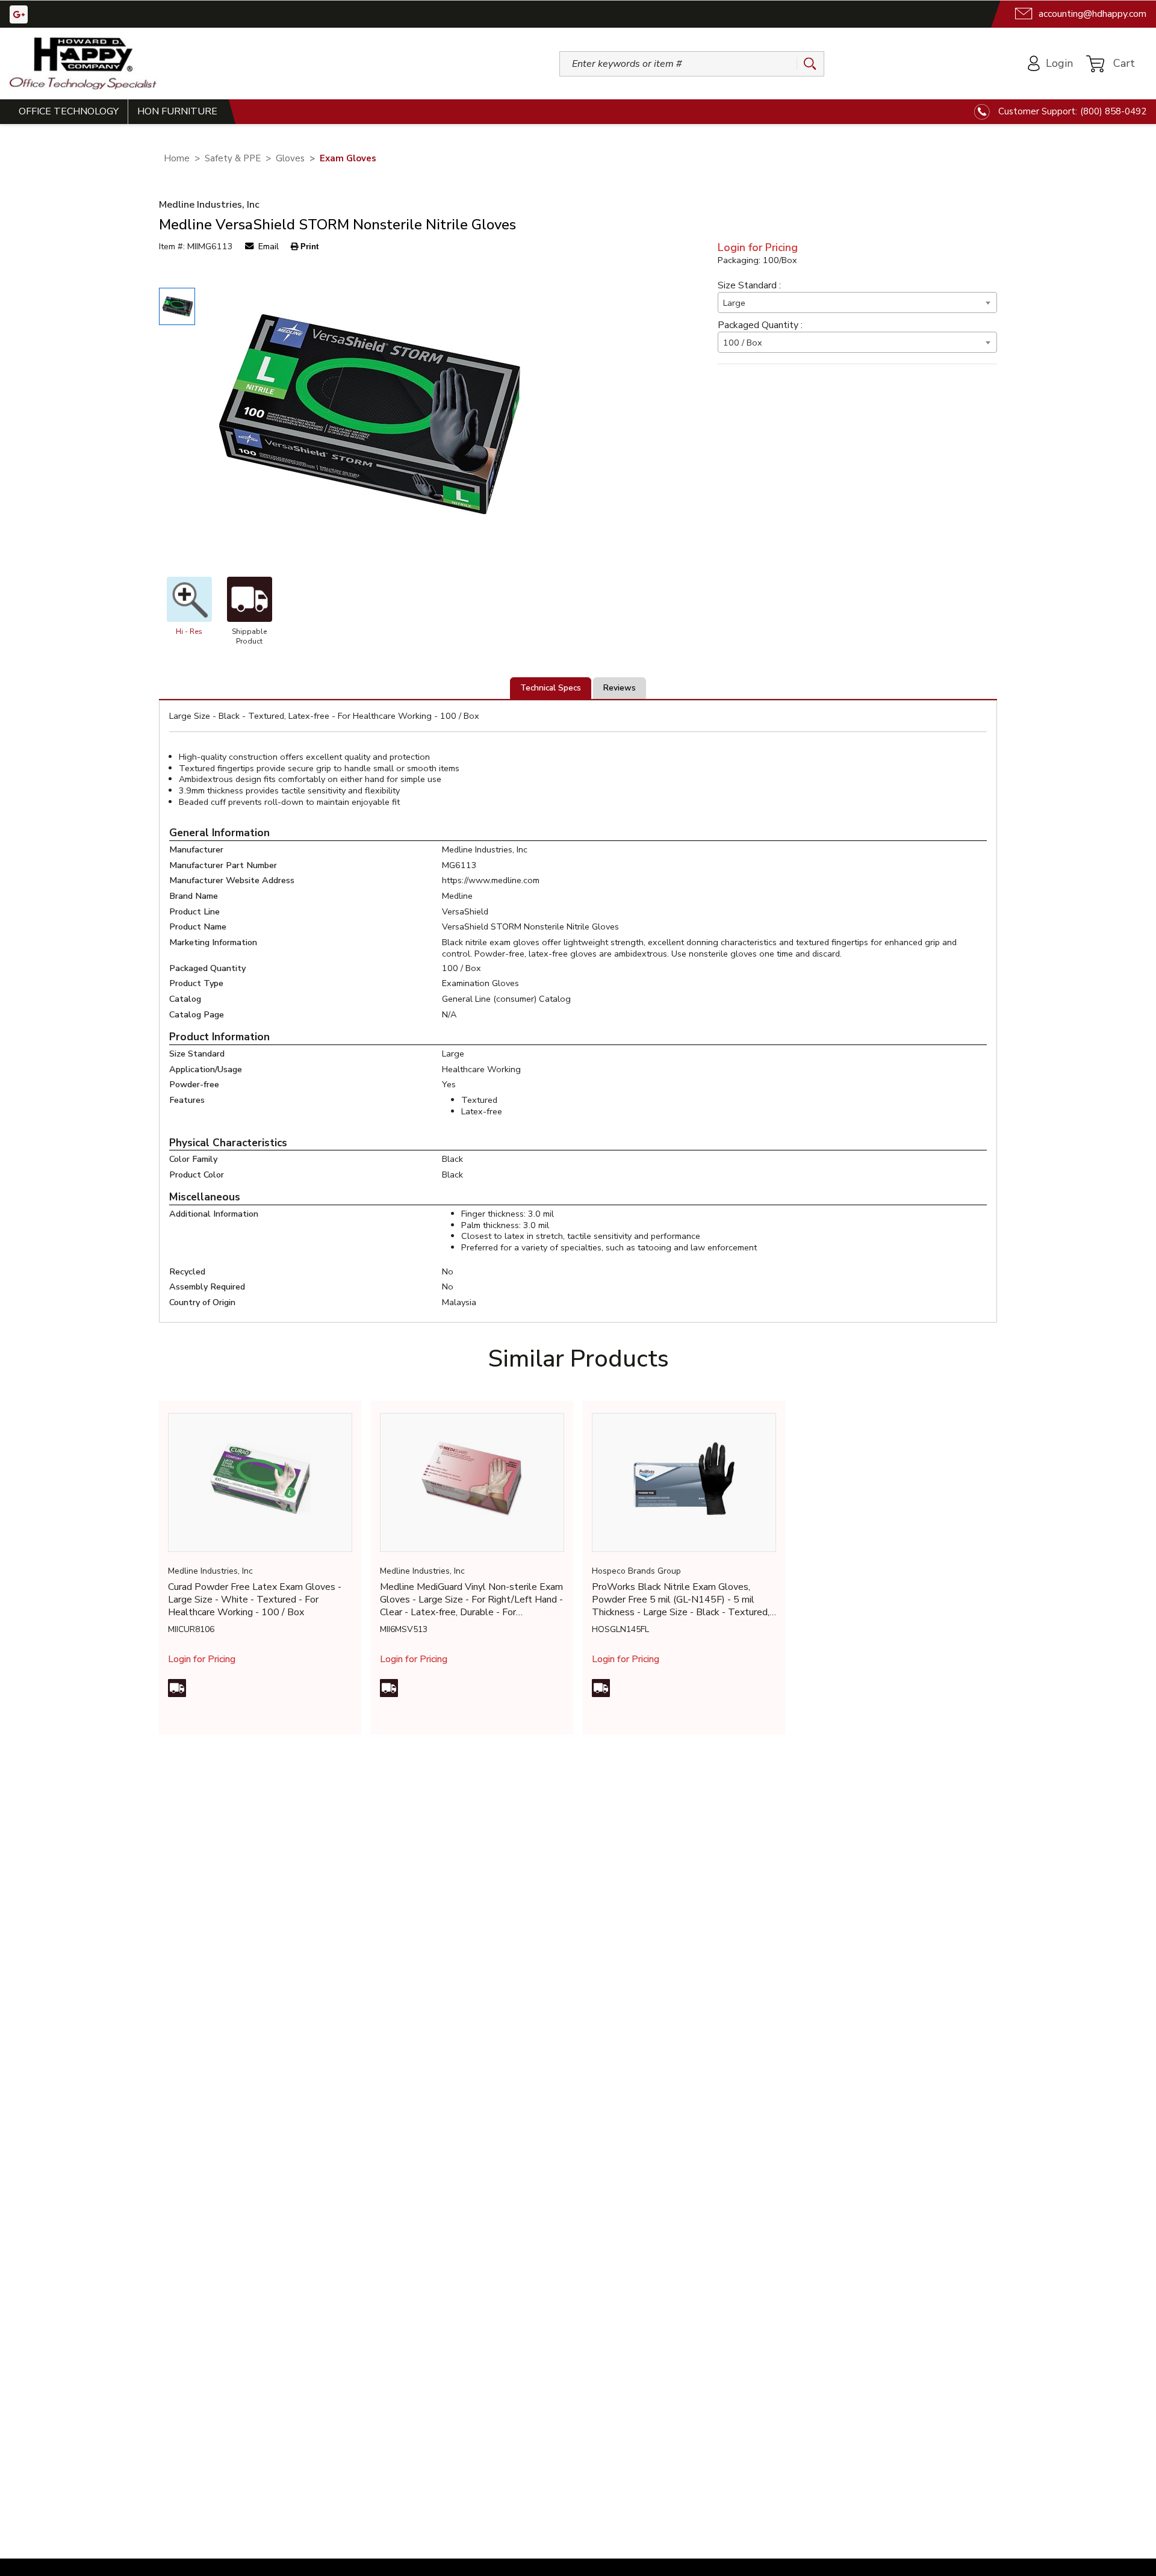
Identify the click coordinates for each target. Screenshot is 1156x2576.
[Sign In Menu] (1052, 64)
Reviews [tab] (620, 688)
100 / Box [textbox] (743, 343)
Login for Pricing (758, 248)
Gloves (290, 159)
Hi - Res (189, 632)
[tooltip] (177, 1688)
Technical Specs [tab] (551, 688)
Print (309, 247)
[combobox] (857, 303)
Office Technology (69, 111)
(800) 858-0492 (1113, 111)
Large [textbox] (734, 303)
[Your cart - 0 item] (1123, 63)
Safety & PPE (233, 159)
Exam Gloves (348, 159)
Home (177, 159)
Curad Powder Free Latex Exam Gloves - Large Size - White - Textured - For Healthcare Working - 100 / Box (255, 1600)
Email (267, 247)
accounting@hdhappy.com (1092, 14)
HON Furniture (177, 111)
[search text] (806, 64)
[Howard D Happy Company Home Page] (83, 64)
